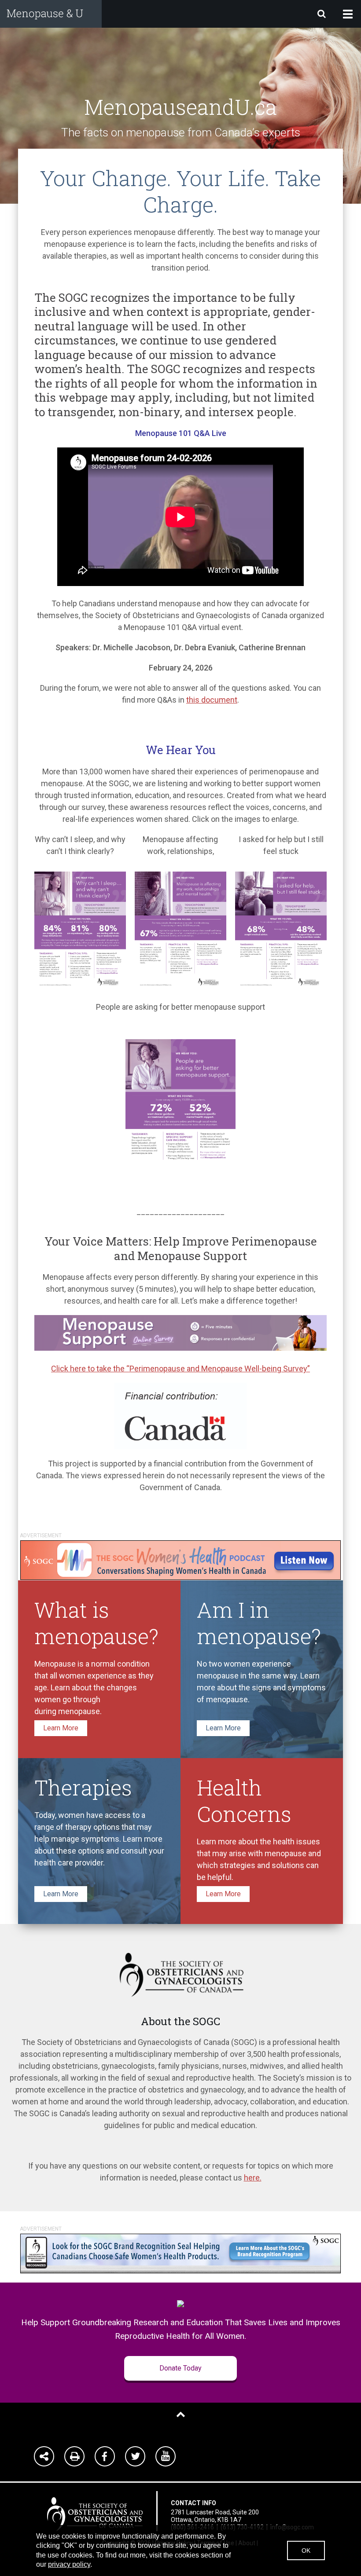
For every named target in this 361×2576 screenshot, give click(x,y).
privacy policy (69, 2564)
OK (306, 2550)
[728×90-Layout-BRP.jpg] (180, 2253)
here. (253, 2178)
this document (212, 700)
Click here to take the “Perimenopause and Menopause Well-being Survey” (180, 1369)
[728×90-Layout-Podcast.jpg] (180, 1559)
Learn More (61, 1728)
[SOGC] (95, 2510)
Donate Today (180, 2368)
